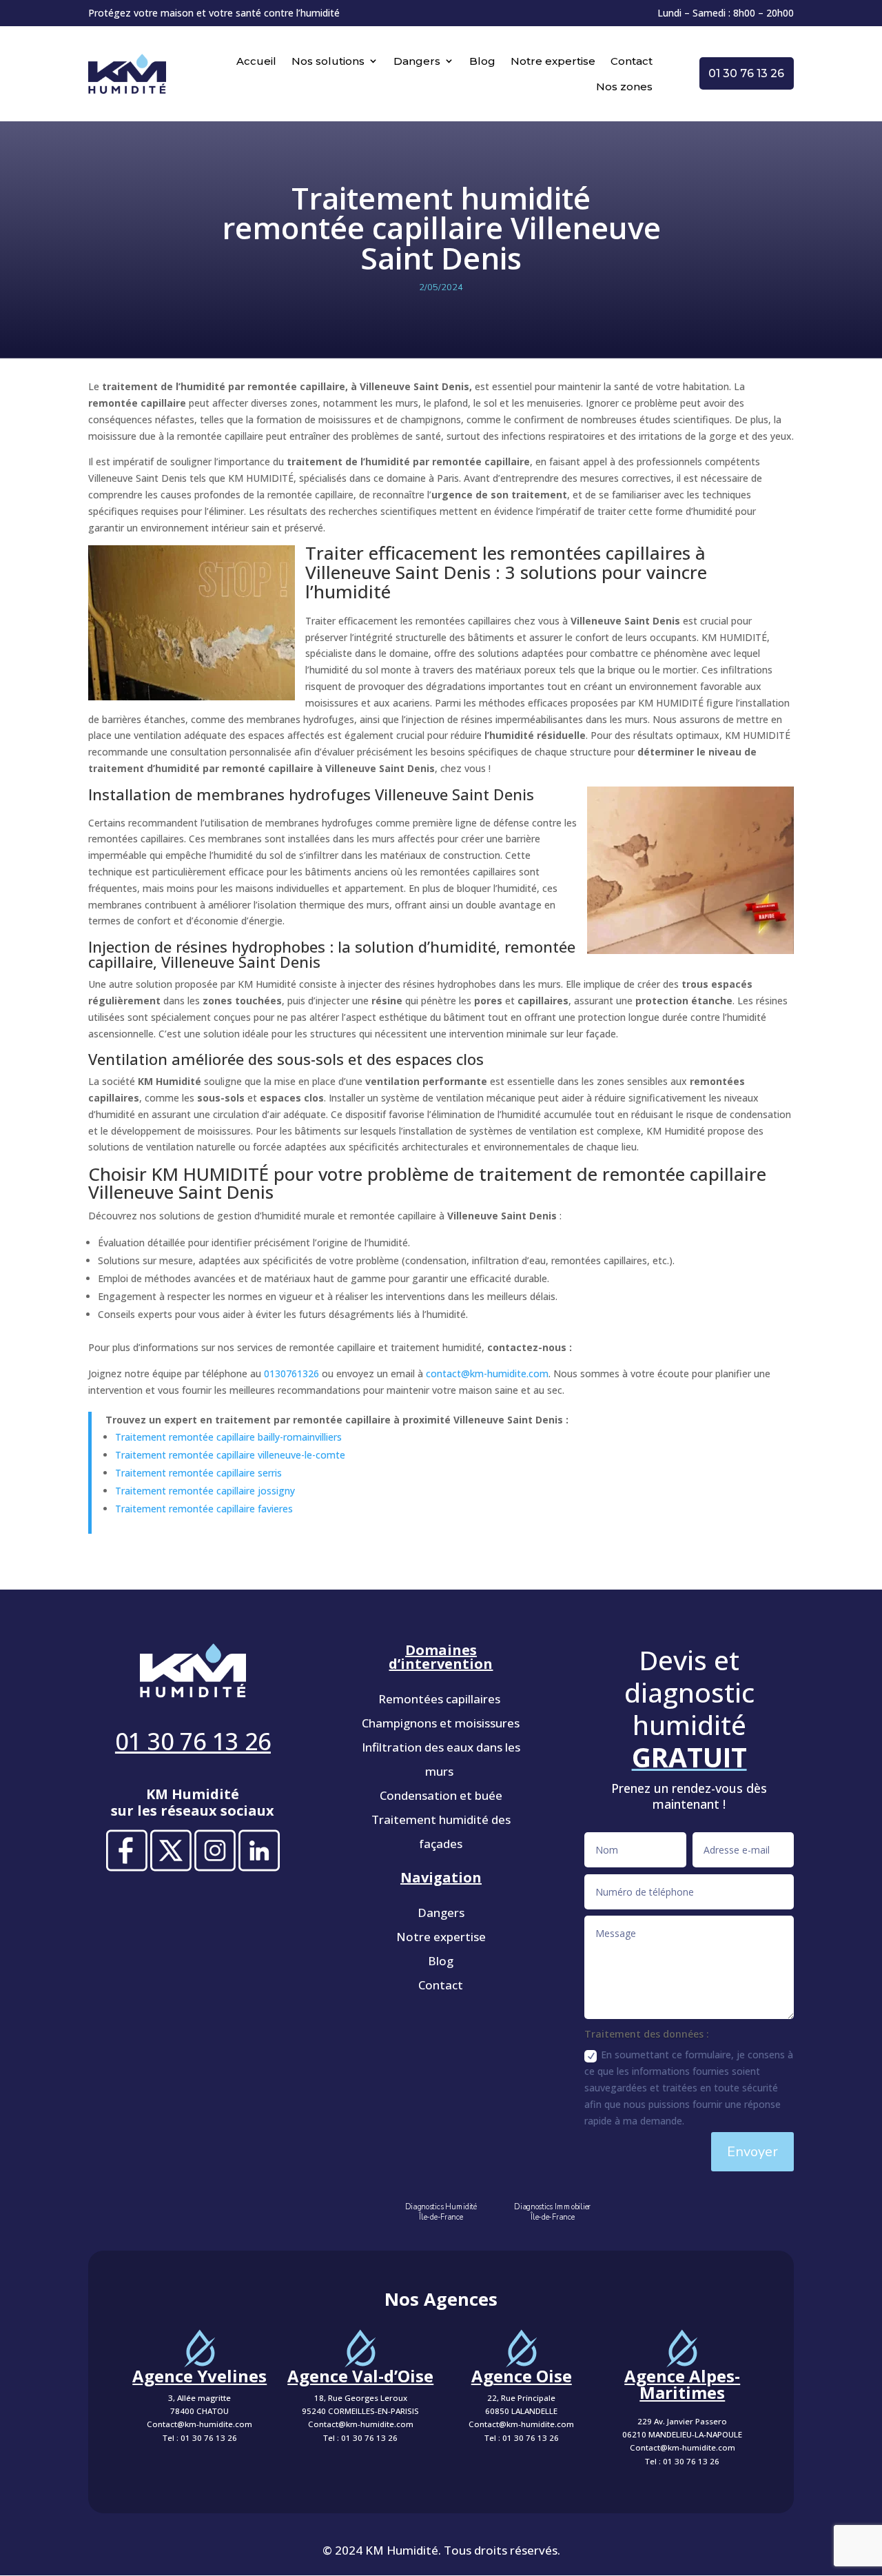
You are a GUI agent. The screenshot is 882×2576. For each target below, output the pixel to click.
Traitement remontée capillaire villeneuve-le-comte (230, 1455)
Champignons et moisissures (441, 1723)
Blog (482, 61)
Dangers (417, 61)
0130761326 (291, 1373)
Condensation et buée (441, 1795)
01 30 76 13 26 (746, 73)
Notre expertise (553, 61)
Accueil (256, 61)
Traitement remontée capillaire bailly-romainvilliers (228, 1437)
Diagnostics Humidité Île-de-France (441, 2212)
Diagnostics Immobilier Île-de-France (552, 2212)
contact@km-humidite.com (487, 1373)
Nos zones (624, 87)
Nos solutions (328, 61)
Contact (632, 61)
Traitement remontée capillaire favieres (204, 1509)
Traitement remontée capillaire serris (198, 1473)
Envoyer (752, 2152)
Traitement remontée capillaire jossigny (205, 1491)
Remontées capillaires (441, 1699)
